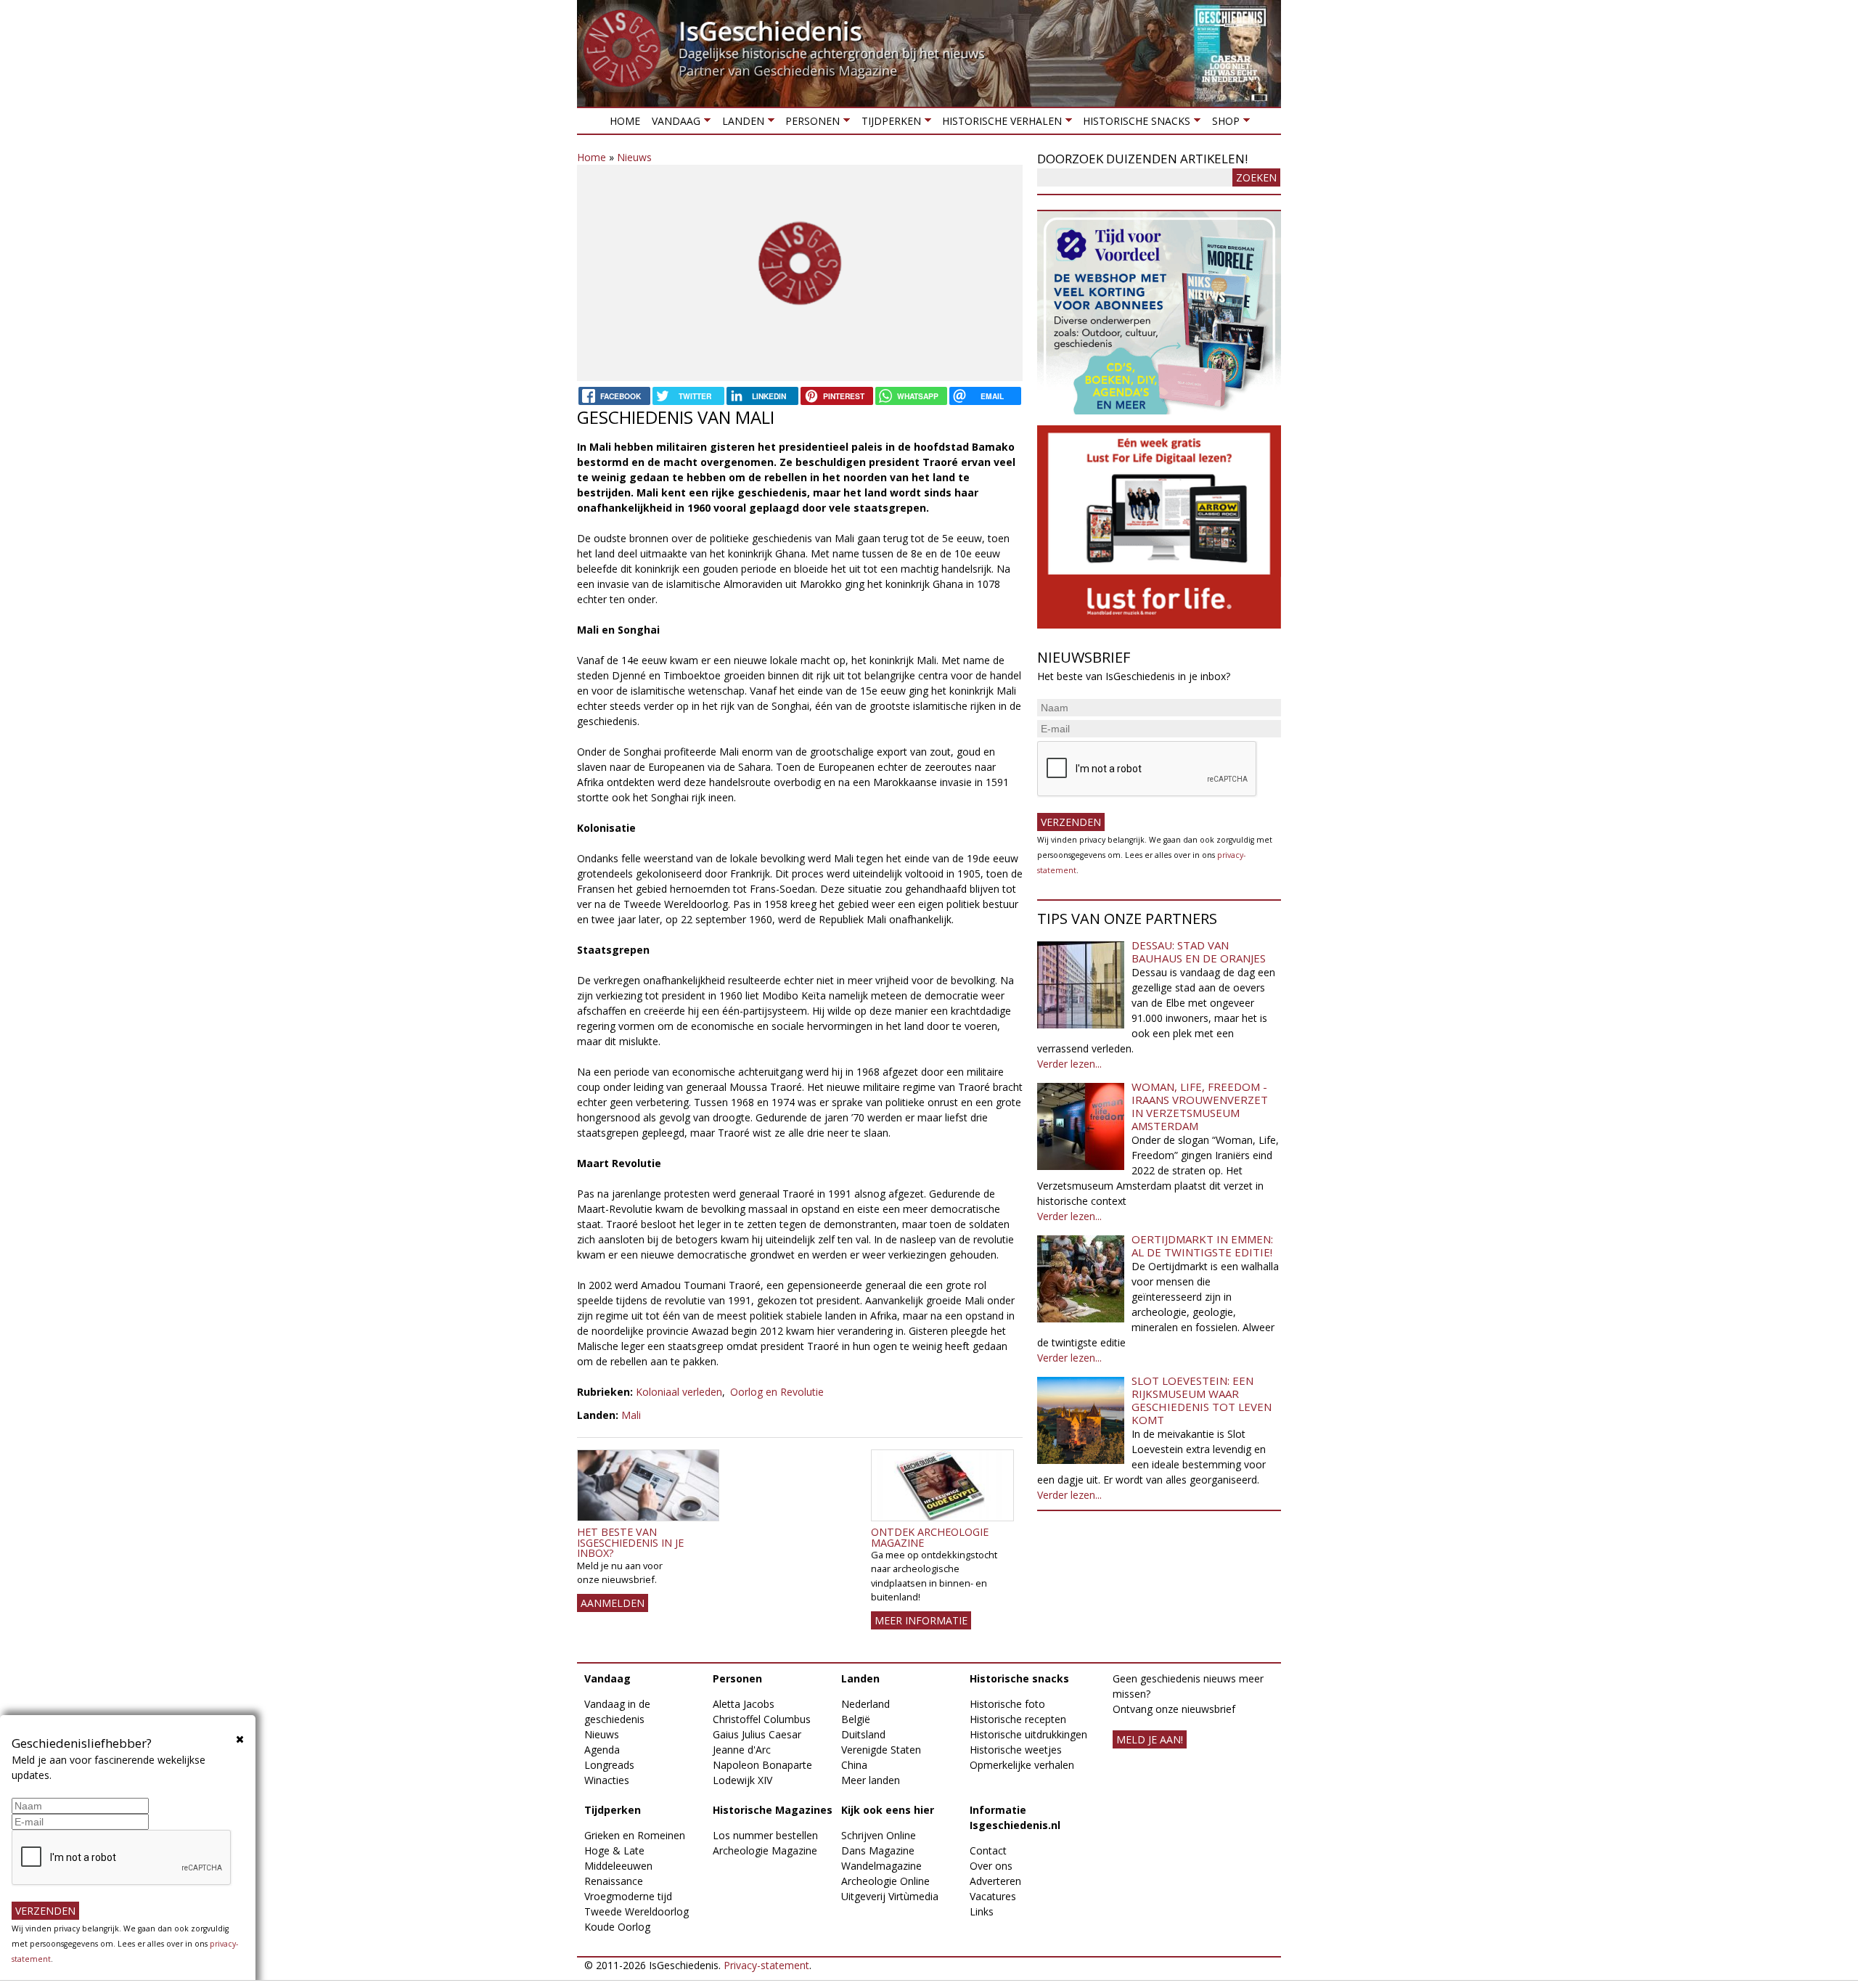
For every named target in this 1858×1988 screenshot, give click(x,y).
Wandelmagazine (881, 1866)
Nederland (865, 1704)
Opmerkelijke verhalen (1022, 1765)
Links (982, 1911)
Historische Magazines (773, 1810)
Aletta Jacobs (744, 1704)
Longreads (609, 1765)
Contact (988, 1850)
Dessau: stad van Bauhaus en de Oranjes (1199, 952)
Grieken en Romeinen (635, 1835)
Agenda (602, 1750)
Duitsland (863, 1734)
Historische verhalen (999, 124)
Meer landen (871, 1780)
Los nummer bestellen (765, 1835)
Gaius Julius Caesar (757, 1734)
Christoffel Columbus (762, 1719)
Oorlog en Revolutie (777, 1392)
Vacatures (993, 1896)
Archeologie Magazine (765, 1850)
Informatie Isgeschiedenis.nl (1015, 1817)
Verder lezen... (1069, 1064)
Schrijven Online (879, 1835)
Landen (740, 124)
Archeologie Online (885, 1881)
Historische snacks (1134, 124)
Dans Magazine (878, 1850)
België (856, 1719)
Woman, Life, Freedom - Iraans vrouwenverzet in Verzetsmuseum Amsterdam (1200, 1106)
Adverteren (995, 1881)
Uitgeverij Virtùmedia (890, 1896)
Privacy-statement (766, 1965)
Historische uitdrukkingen (1028, 1734)
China (854, 1765)
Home (625, 121)
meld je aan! (1150, 1739)
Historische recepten (1018, 1719)
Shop (1222, 124)
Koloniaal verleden (679, 1392)
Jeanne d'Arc (742, 1750)
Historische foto (1007, 1704)
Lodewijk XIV (742, 1780)
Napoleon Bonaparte (762, 1765)
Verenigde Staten (881, 1750)
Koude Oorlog (617, 1927)
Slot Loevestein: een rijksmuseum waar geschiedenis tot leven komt (1202, 1400)
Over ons (991, 1866)
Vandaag (673, 124)
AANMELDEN (613, 1603)
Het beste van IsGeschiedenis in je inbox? (630, 1542)
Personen (810, 124)
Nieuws (634, 157)
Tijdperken (888, 124)
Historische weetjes (1016, 1750)
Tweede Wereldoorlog (637, 1911)
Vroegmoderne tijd (628, 1896)
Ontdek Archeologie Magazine (930, 1537)
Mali (631, 1415)
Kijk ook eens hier (888, 1810)
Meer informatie (921, 1620)
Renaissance (614, 1881)
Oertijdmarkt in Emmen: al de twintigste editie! (1202, 1245)
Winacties (607, 1780)
